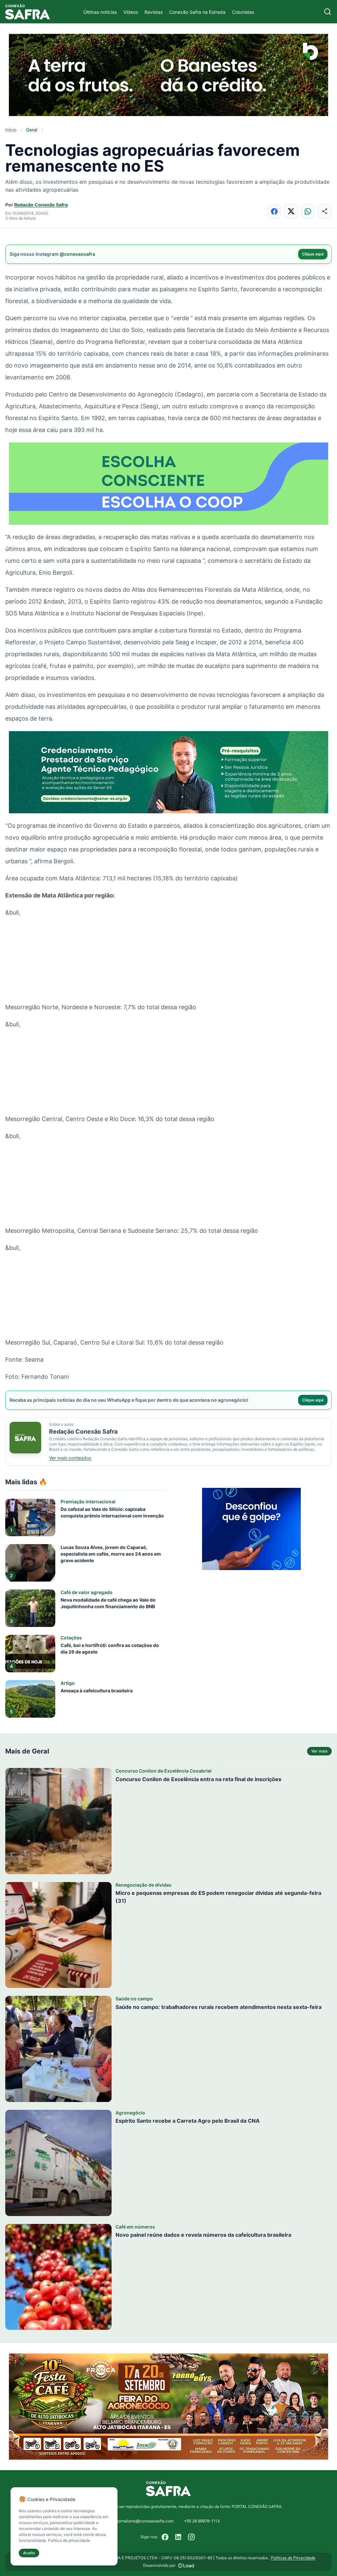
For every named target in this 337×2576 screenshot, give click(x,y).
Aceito (29, 2553)
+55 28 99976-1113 (202, 2521)
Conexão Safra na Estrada (197, 12)
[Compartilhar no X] (291, 211)
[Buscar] (328, 12)
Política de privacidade (69, 2540)
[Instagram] (192, 2537)
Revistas (154, 12)
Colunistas (243, 12)
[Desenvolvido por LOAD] (186, 2565)
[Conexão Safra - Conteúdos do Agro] (28, 12)
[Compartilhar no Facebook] (274, 211)
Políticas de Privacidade (293, 2558)
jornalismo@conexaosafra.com (145, 2521)
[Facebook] (165, 2537)
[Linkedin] (178, 2537)
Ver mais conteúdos (70, 1458)
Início (11, 130)
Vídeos (131, 12)
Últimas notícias (100, 12)
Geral (32, 130)
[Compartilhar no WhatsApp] (308, 211)
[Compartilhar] (325, 211)
